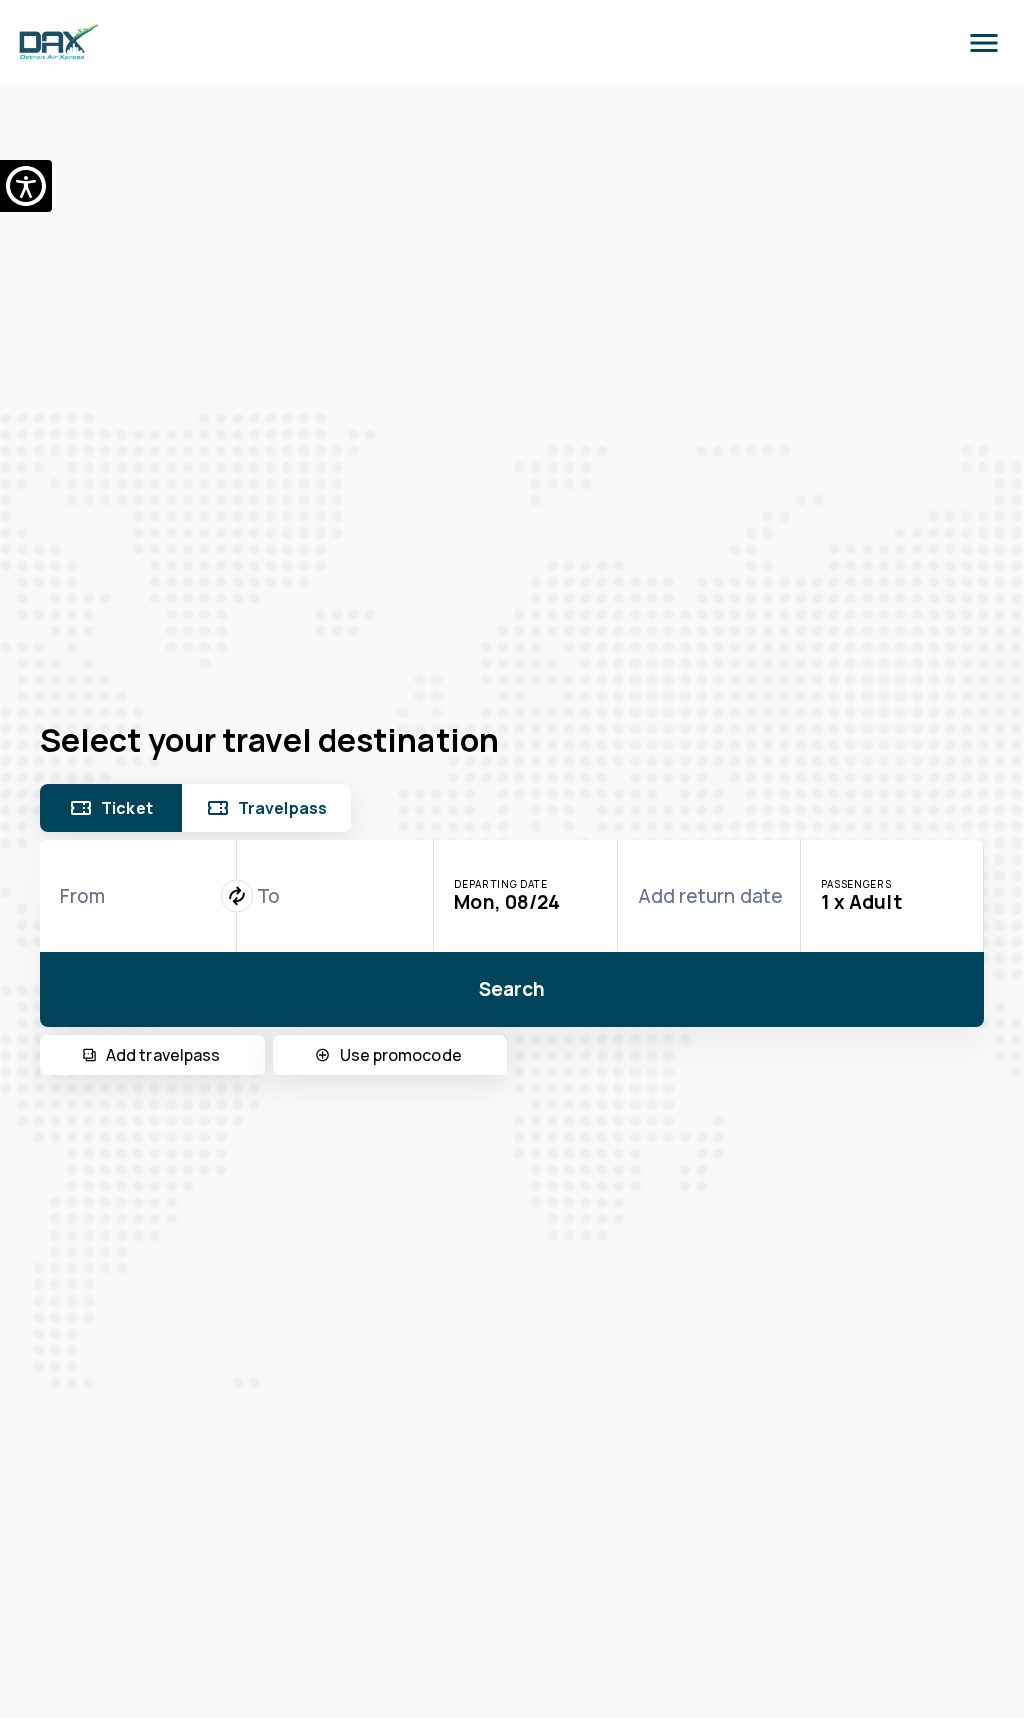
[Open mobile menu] (984, 42)
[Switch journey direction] (237, 895)
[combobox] (138, 896)
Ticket (127, 808)
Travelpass (282, 808)
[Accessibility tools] (26, 186)
